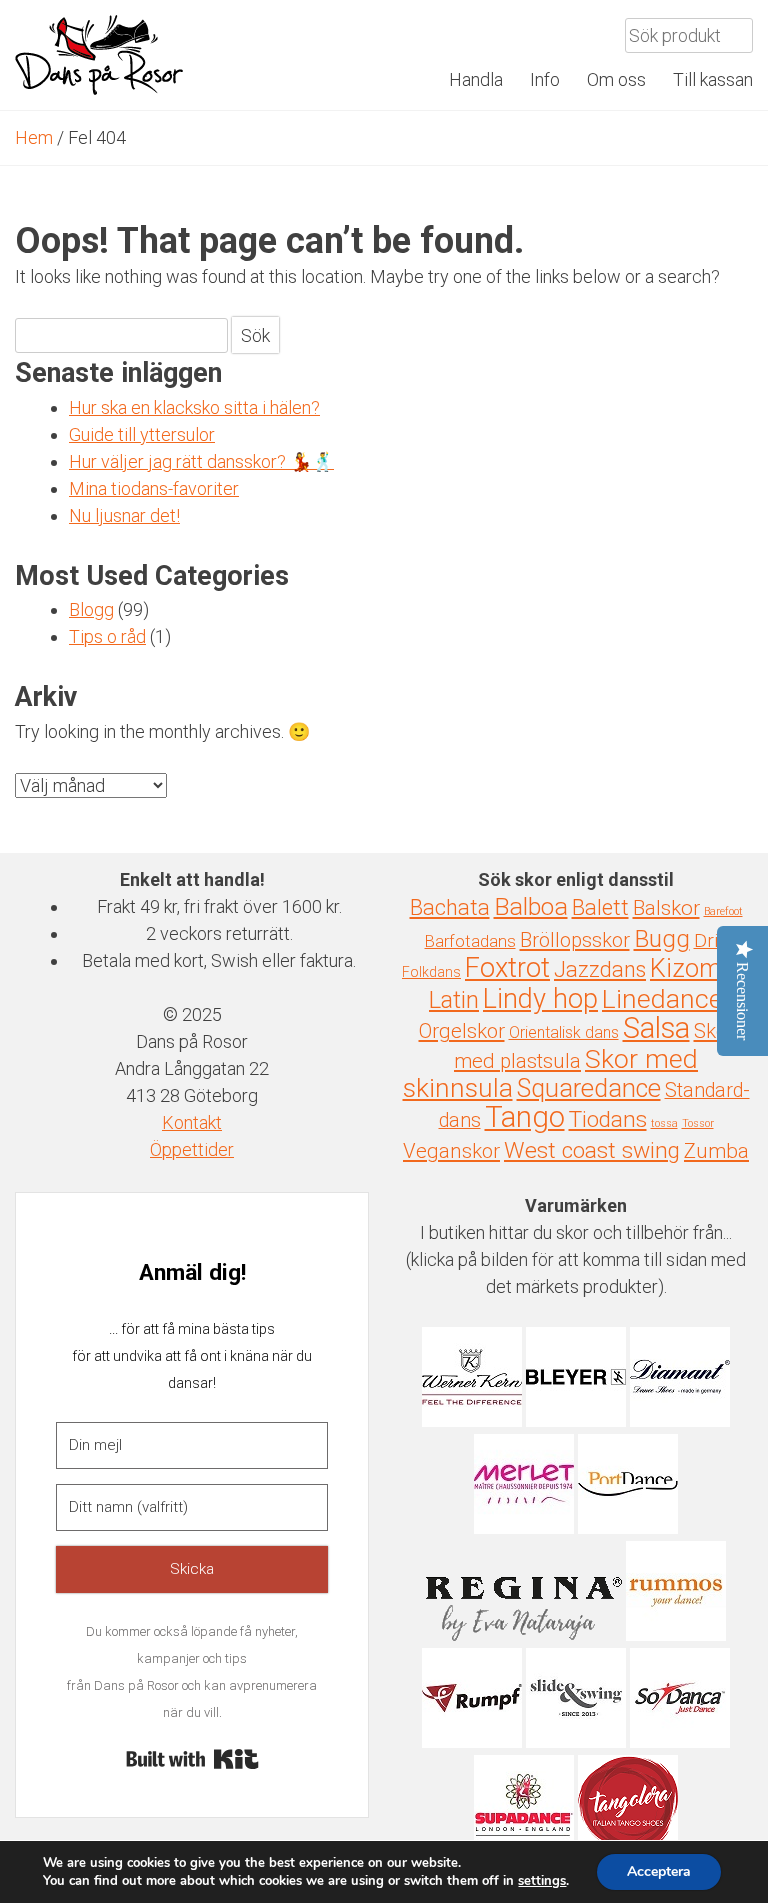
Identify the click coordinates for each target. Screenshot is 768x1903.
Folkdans (431, 972)
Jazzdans (600, 969)
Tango (525, 1117)
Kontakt (192, 1122)
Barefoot (723, 911)
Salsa (656, 1028)
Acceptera (659, 1871)
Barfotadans (470, 941)
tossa (664, 1123)
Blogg (91, 609)
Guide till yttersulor (142, 434)
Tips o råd (107, 636)
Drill (711, 940)
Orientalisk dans (564, 1032)
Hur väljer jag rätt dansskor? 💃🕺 (201, 461)
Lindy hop (540, 999)
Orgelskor (462, 1031)
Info (545, 79)
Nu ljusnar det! (124, 515)
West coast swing (592, 1150)
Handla (476, 79)
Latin (454, 1000)
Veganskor (451, 1151)
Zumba (716, 1151)
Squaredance (589, 1088)
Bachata (450, 907)
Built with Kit (192, 1759)
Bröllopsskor (575, 940)
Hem (34, 137)
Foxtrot (507, 968)
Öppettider (192, 1149)
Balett (600, 907)
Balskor (666, 908)
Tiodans (608, 1119)
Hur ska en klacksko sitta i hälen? (194, 407)
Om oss (616, 79)
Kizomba (700, 968)
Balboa (531, 906)
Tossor (698, 1123)
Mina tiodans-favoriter (154, 488)
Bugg (662, 938)
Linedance (662, 999)
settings (542, 1881)
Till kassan (713, 79)
